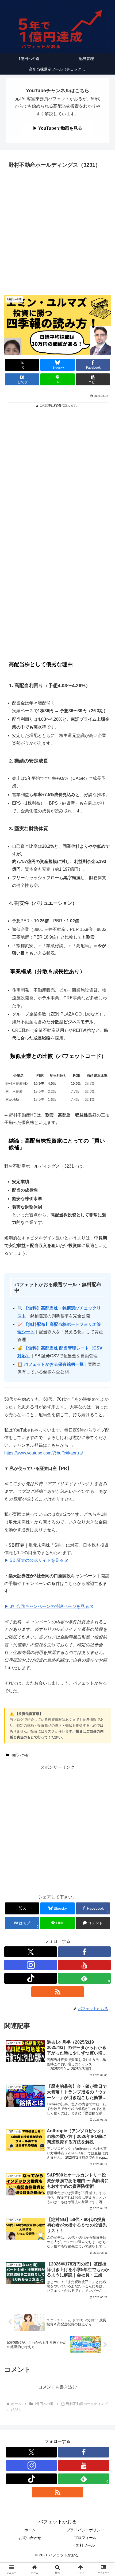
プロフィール (85, 2538)
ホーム (30, 2530)
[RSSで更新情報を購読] (58, 1992)
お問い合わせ (30, 2538)
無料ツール (85, 2545)
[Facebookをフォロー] (84, 1952)
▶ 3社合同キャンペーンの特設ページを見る (47, 1606)
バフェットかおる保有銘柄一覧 (54, 1364)
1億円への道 (19, 1755)
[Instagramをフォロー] (31, 1965)
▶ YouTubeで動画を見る (57, 128)
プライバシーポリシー (85, 2530)
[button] (93, 379)
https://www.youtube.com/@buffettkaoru (42, 1453)
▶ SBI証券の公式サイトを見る (34, 1560)
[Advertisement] (57, 230)
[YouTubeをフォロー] (84, 1965)
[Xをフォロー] (31, 1952)
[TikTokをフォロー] (31, 1978)
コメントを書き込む (57, 2387)
